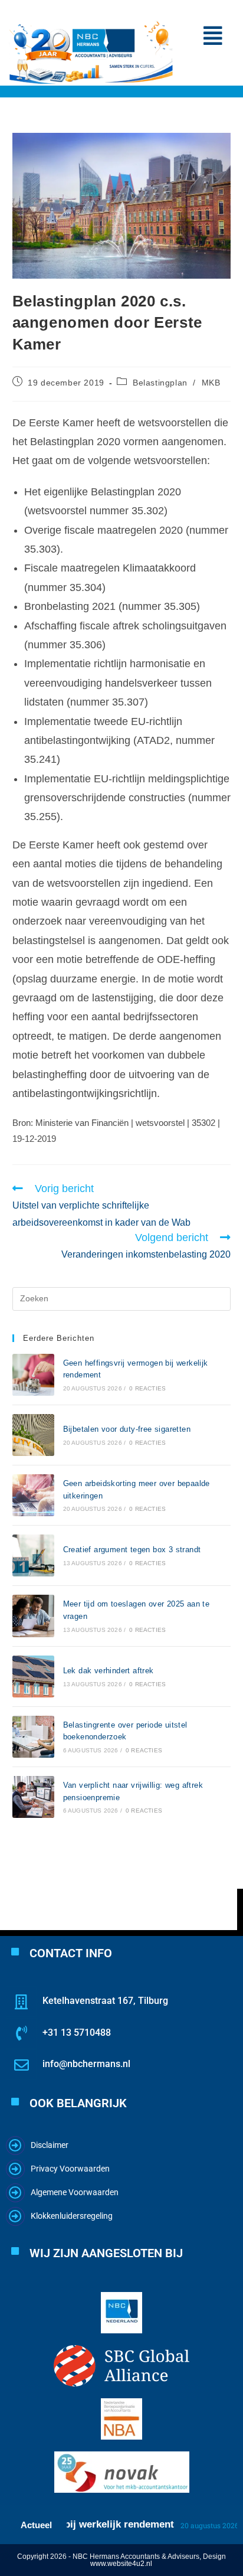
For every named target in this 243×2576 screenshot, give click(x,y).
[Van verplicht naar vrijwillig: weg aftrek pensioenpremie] (33, 1797)
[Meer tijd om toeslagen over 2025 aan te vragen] (33, 1616)
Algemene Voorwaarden (75, 2192)
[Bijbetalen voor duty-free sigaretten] (33, 1435)
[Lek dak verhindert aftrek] (33, 1676)
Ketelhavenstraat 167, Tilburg (105, 2001)
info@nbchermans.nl (86, 2064)
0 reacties (147, 1388)
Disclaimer (50, 2145)
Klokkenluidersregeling (72, 2216)
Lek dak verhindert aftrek (109, 1671)
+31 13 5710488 (77, 2033)
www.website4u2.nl (121, 2564)
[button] (213, 36)
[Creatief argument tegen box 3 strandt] (33, 1555)
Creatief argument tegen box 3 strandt (132, 1550)
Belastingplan (160, 383)
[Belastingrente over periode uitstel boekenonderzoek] (33, 1737)
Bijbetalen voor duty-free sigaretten (127, 1429)
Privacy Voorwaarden (70, 2169)
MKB (211, 383)
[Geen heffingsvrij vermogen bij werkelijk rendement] (33, 1375)
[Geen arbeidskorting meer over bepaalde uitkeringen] (33, 1495)
